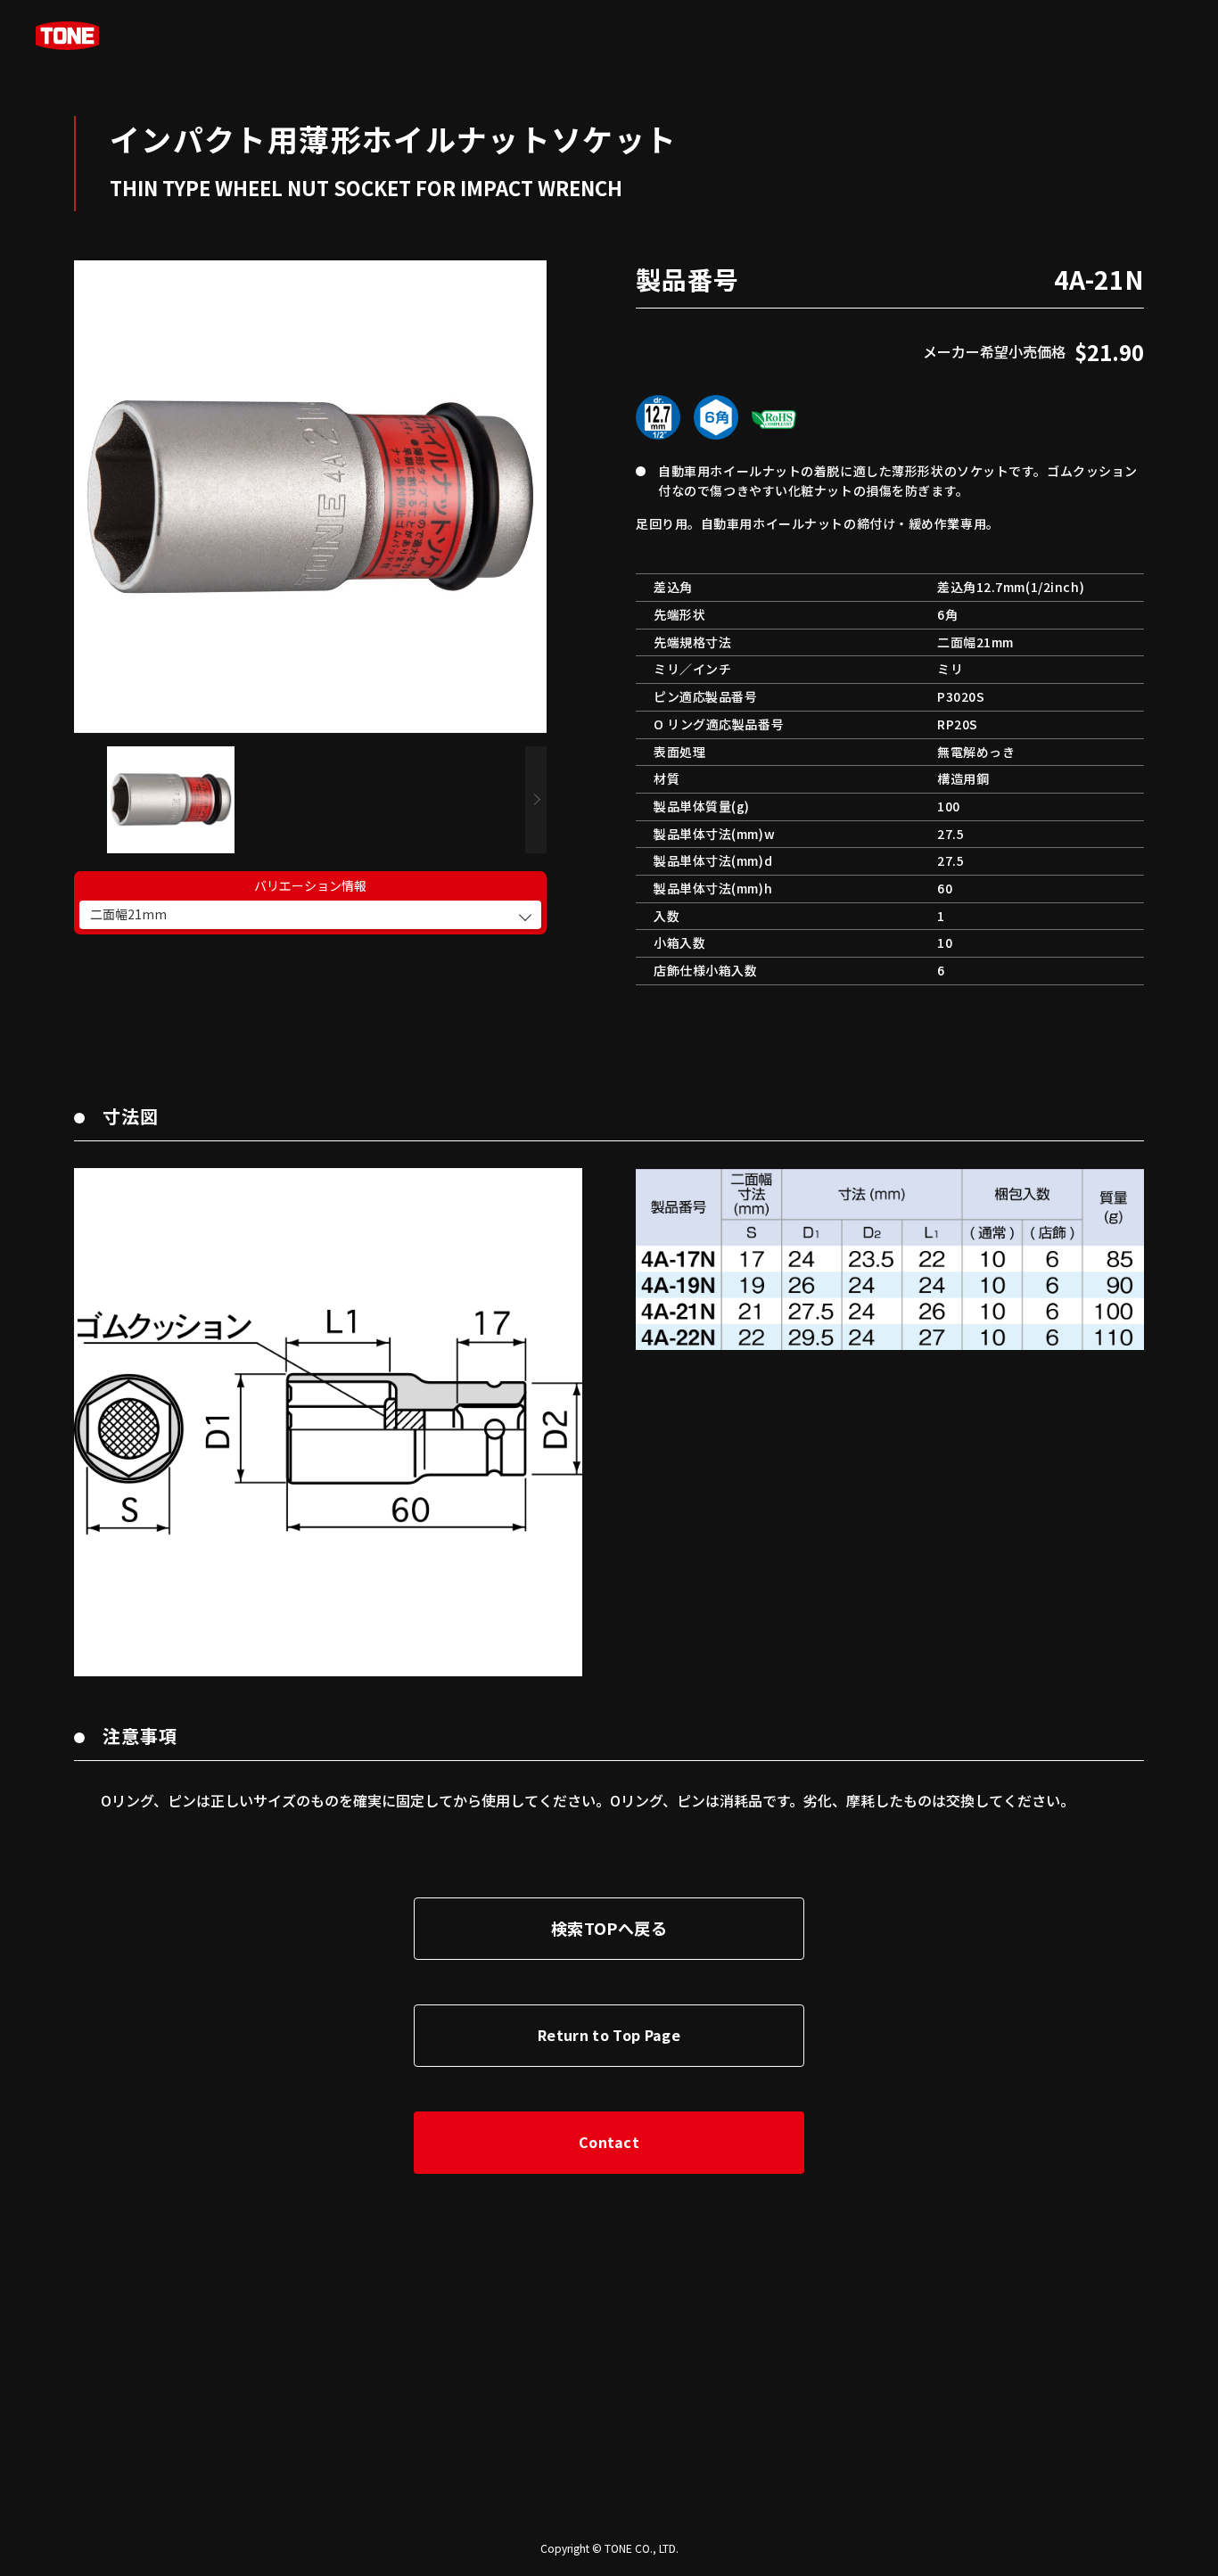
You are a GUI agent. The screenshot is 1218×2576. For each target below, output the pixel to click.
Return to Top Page (609, 2035)
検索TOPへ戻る (609, 1928)
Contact (609, 2142)
